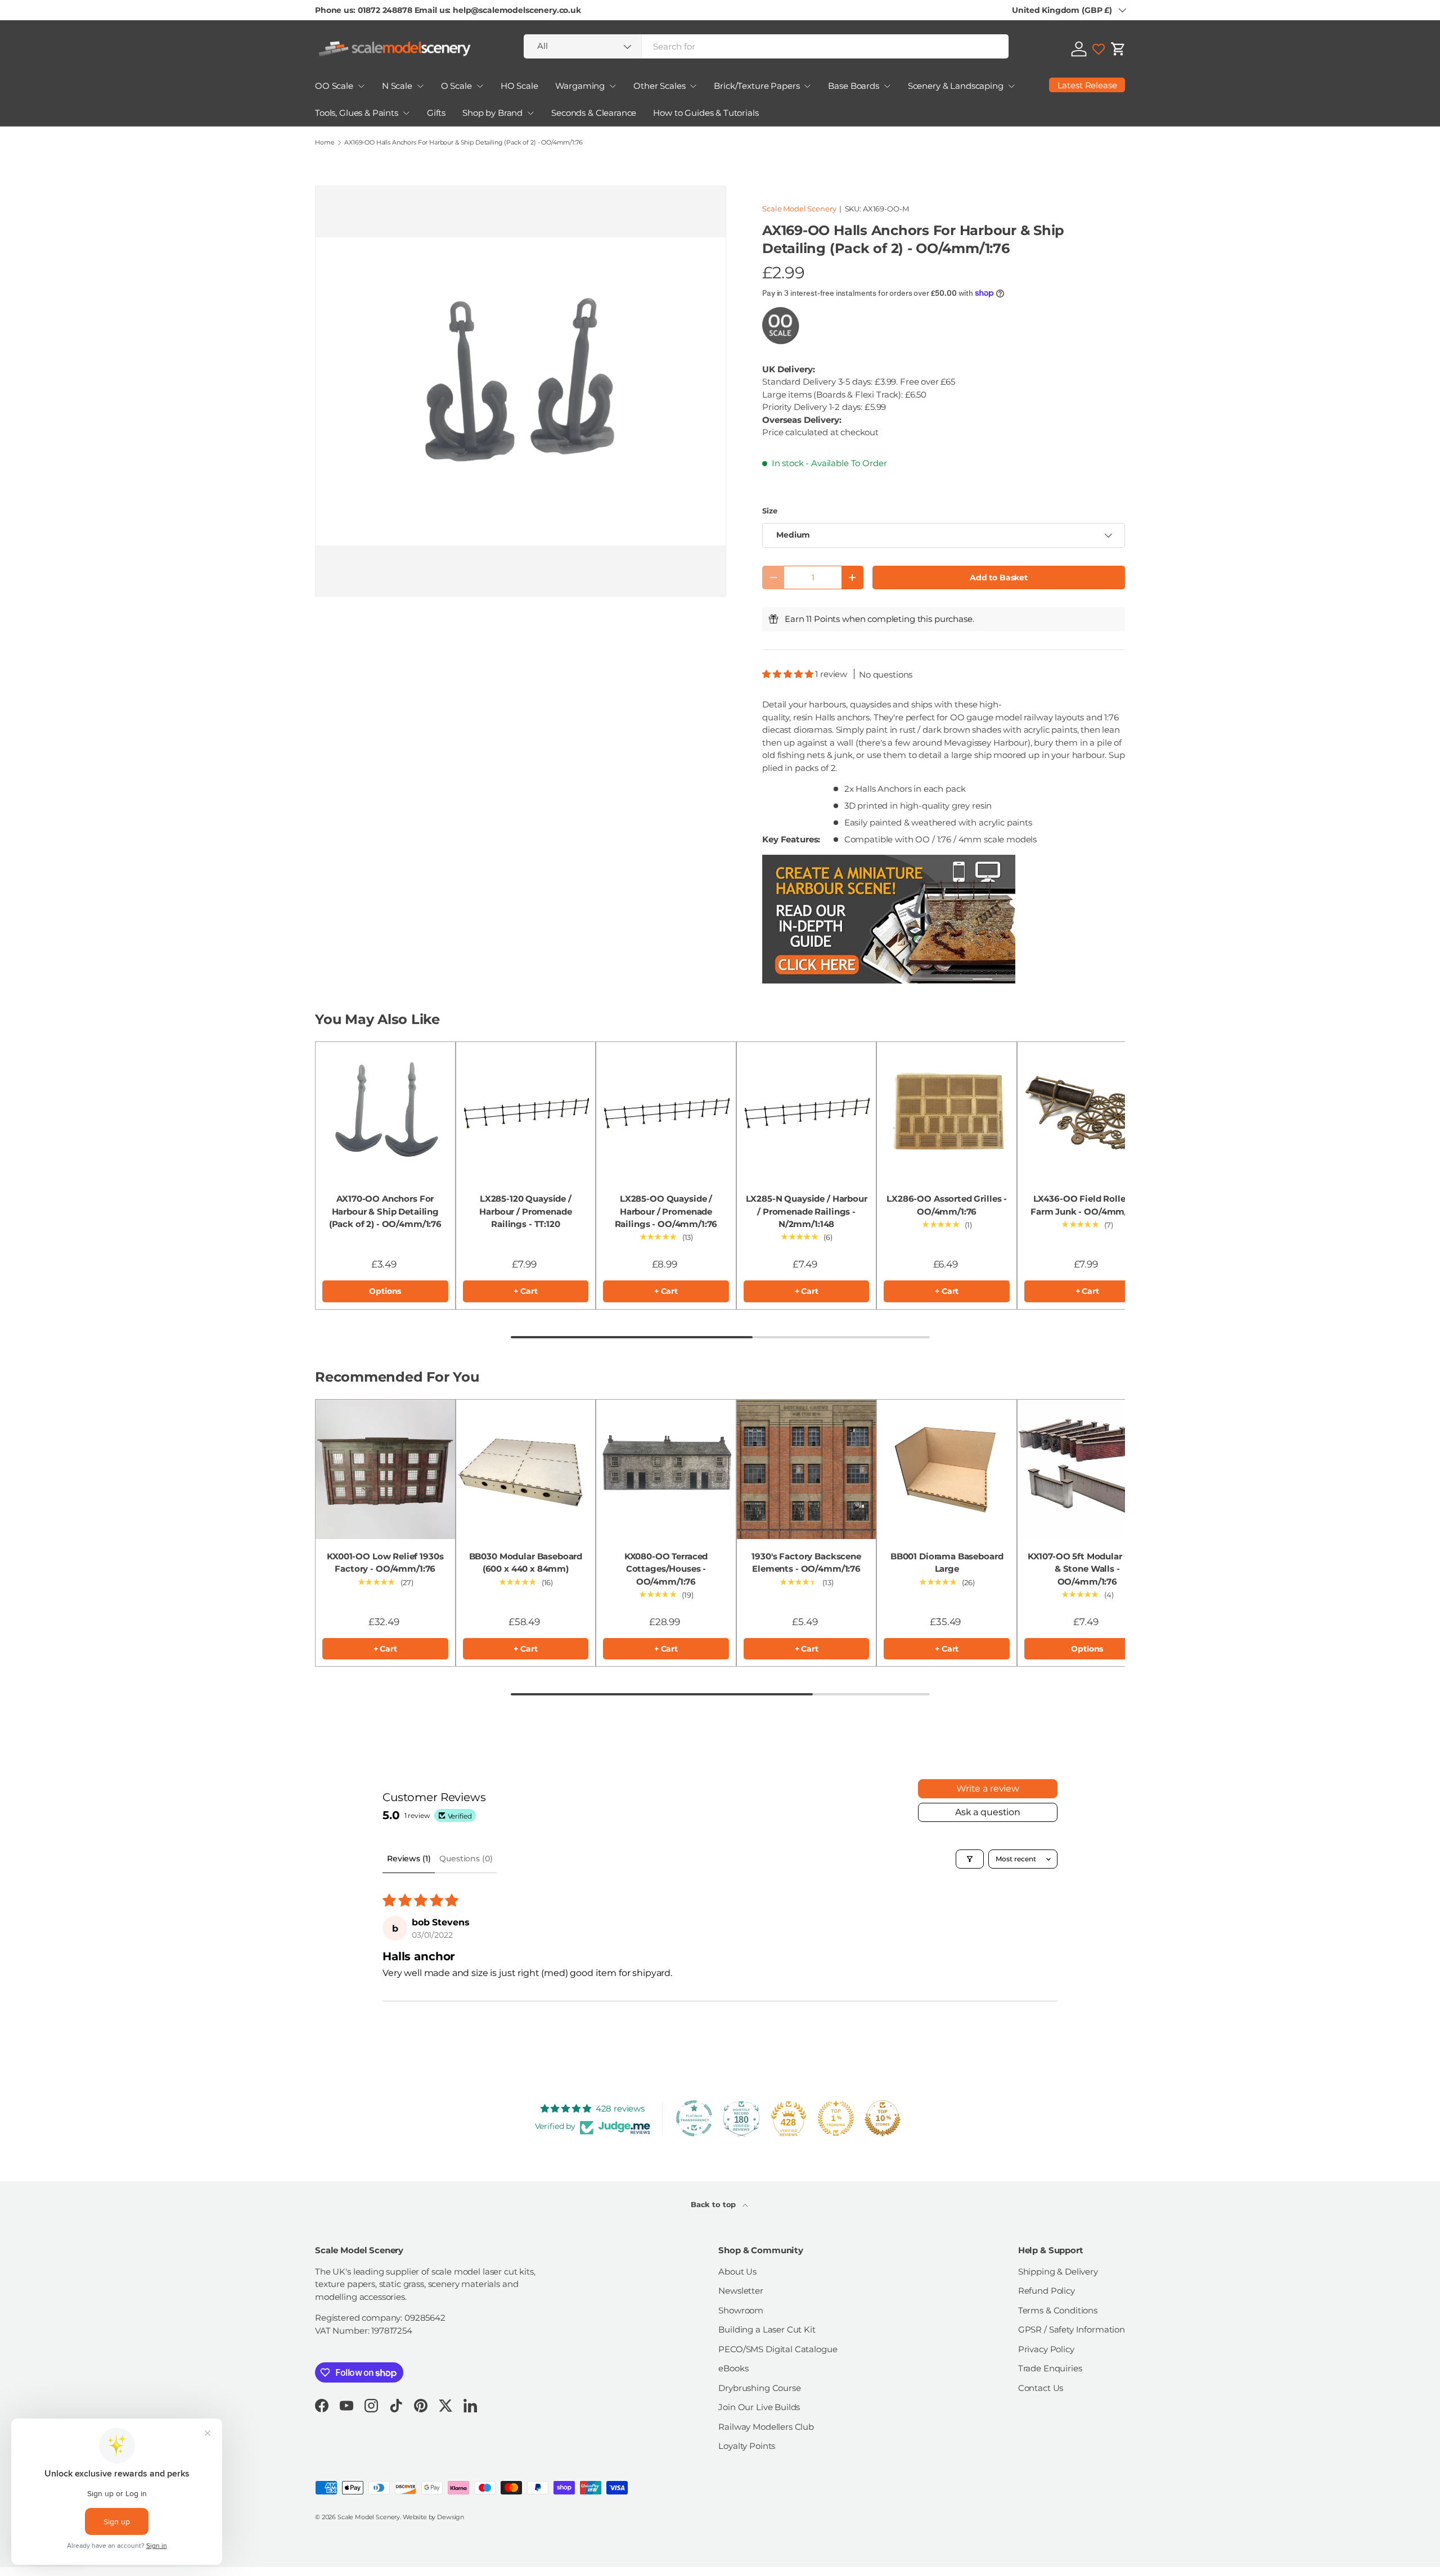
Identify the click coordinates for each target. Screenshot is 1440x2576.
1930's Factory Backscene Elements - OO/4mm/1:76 (806, 1563)
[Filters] (970, 1859)
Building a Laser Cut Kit (767, 2329)
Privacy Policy (1046, 2349)
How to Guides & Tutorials (706, 113)
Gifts (436, 113)
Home (325, 143)
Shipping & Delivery (1058, 2272)
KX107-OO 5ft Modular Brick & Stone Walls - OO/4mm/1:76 (1087, 1569)
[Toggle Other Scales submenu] (693, 86)
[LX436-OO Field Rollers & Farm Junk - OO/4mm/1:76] (1087, 1112)
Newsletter (741, 2291)
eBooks (733, 2368)
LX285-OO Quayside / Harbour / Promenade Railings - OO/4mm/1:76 (666, 1211)
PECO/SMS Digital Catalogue (778, 2349)
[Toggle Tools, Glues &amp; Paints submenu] (406, 113)
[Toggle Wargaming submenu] (613, 86)
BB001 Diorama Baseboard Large (947, 1563)
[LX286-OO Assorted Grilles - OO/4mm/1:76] (947, 1112)
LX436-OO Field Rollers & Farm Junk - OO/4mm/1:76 (1087, 1205)
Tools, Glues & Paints (357, 113)
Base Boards (853, 86)
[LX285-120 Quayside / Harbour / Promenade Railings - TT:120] (526, 1112)
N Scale (397, 86)
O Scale (456, 86)
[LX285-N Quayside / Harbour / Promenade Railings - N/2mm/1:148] (807, 1112)
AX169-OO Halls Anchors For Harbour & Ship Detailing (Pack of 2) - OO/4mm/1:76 (463, 143)
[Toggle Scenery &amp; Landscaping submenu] (1011, 86)
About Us (737, 2272)
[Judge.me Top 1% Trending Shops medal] (836, 2118)
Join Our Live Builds (759, 2407)
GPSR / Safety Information (1072, 2329)
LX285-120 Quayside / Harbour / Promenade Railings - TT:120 (525, 1211)
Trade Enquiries (1050, 2368)
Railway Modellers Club (766, 2427)
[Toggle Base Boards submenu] (887, 86)
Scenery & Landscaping (956, 86)
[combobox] (766, 46)
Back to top (714, 2204)
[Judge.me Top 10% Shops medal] (883, 2118)
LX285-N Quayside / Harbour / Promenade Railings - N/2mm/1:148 (807, 1211)
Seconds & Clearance (594, 113)
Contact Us (1041, 2388)
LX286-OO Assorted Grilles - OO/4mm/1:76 (947, 1205)
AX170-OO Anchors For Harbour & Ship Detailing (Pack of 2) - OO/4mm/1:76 (385, 1211)
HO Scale (519, 86)
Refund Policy (1047, 2291)
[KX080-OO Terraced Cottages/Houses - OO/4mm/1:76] (666, 1469)
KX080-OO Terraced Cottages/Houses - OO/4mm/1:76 (666, 1569)
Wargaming (580, 86)
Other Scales (659, 86)
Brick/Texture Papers (757, 86)
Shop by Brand (492, 113)
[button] (1118, 49)
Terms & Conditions (1058, 2310)
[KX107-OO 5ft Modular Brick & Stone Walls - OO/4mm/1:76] (1087, 1469)
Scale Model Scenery (799, 209)
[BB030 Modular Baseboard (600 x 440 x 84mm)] (526, 1469)
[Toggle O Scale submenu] (480, 86)
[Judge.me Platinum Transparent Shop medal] (694, 2118)
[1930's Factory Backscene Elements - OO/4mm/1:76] (807, 1469)
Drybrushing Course (759, 2388)
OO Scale (334, 86)
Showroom (741, 2310)
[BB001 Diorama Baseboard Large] (947, 1469)
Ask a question (988, 1812)
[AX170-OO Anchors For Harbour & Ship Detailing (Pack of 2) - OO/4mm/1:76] (385, 1112)
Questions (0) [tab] (466, 1858)
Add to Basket (999, 578)
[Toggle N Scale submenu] (420, 86)
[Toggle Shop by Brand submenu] (530, 113)
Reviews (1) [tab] (409, 1858)
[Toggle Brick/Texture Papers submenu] (807, 86)
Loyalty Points (747, 2446)
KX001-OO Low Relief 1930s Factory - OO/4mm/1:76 (385, 1563)
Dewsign (451, 2517)
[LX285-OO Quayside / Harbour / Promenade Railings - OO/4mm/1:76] (666, 1112)
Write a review (988, 1788)
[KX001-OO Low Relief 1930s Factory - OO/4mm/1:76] (385, 1469)
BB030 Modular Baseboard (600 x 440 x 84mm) (526, 1563)
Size (769, 511)
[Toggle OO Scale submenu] (361, 86)
